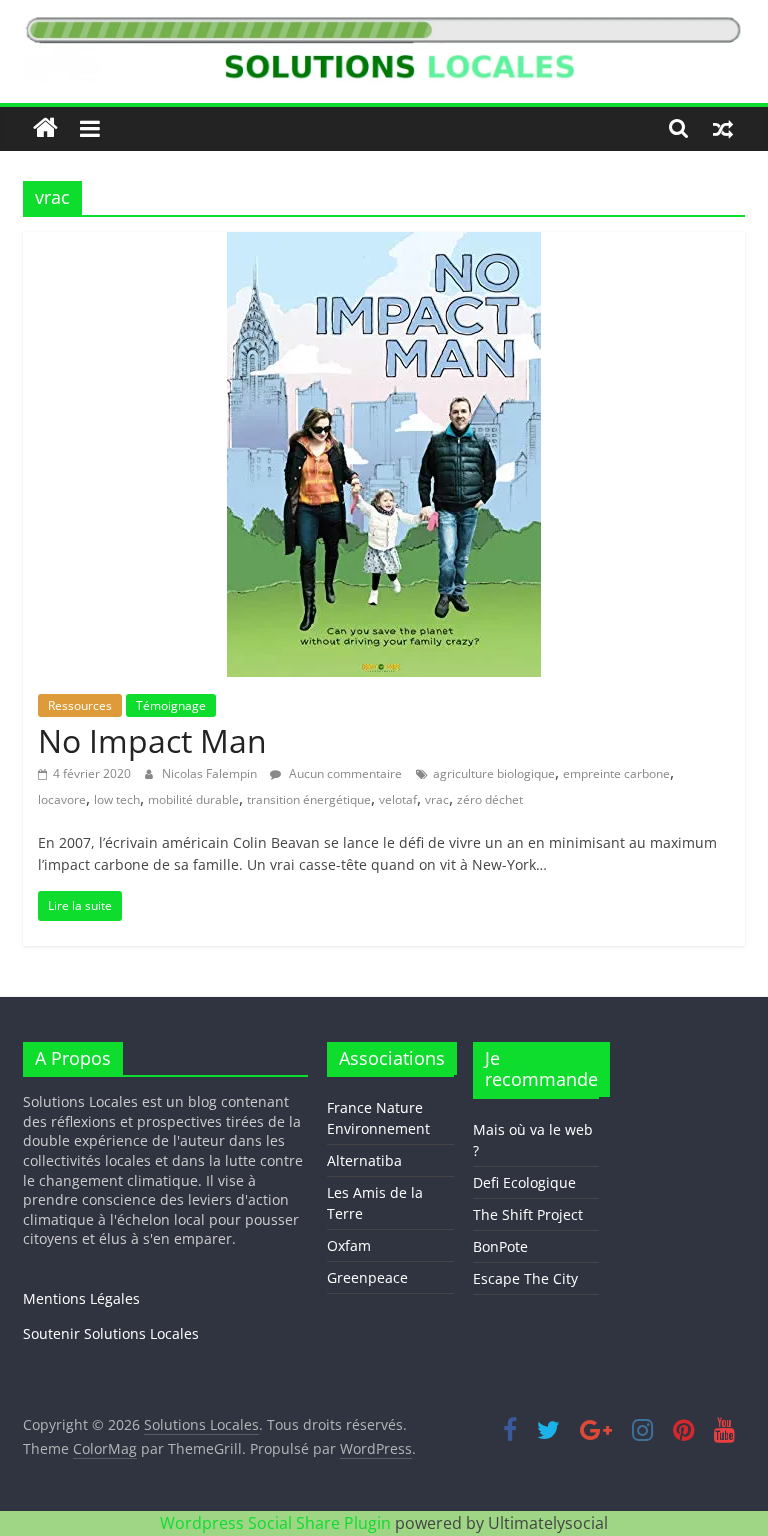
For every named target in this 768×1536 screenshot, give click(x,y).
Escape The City (525, 1278)
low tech (117, 799)
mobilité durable (193, 799)
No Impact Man (152, 740)
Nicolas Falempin (211, 773)
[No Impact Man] (384, 244)
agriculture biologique (494, 773)
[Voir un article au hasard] (723, 128)
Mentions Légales (81, 1298)
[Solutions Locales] (45, 128)
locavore (62, 799)
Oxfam (349, 1245)
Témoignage (171, 705)
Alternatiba (364, 1160)
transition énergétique (309, 799)
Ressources (80, 705)
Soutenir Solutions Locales (111, 1333)
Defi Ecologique (524, 1182)
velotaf (398, 799)
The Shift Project (528, 1214)
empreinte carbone (616, 773)
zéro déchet (490, 799)
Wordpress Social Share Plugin (277, 1523)
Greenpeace (367, 1277)
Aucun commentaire (344, 773)
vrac (437, 799)
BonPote (500, 1246)
